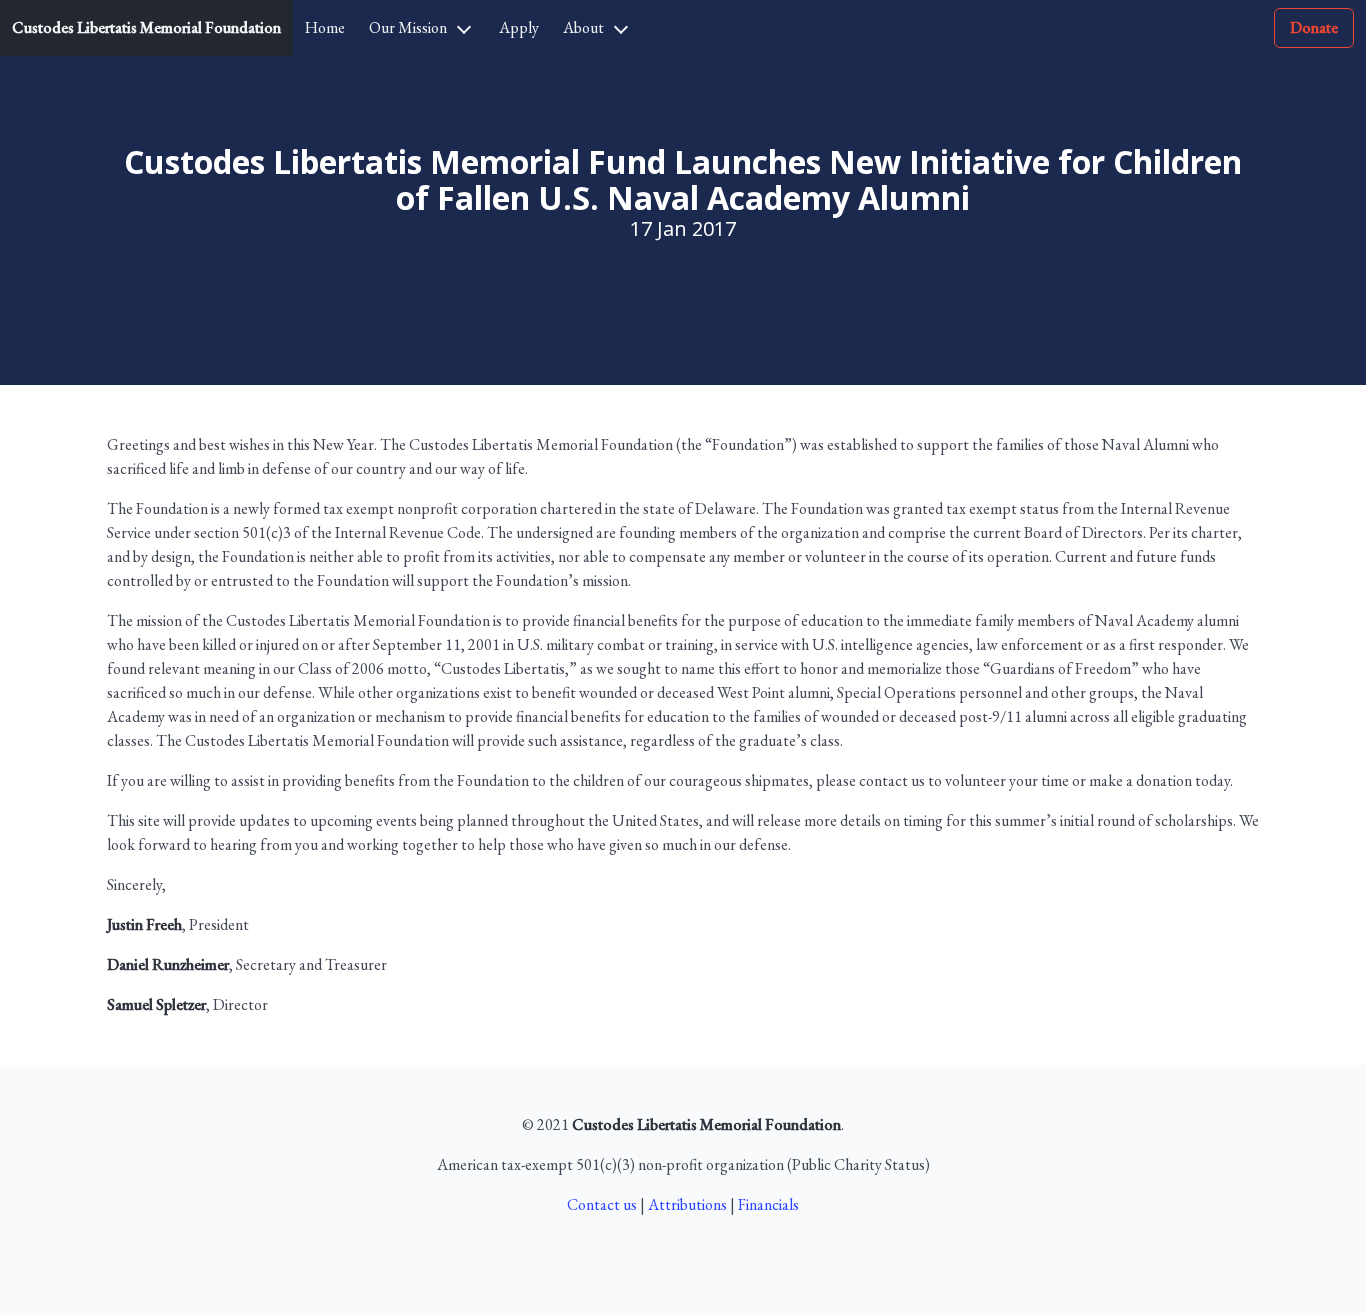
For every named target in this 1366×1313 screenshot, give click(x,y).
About (583, 27)
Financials (768, 1204)
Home (325, 27)
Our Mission (408, 27)
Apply (519, 27)
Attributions (687, 1204)
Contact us (602, 1204)
